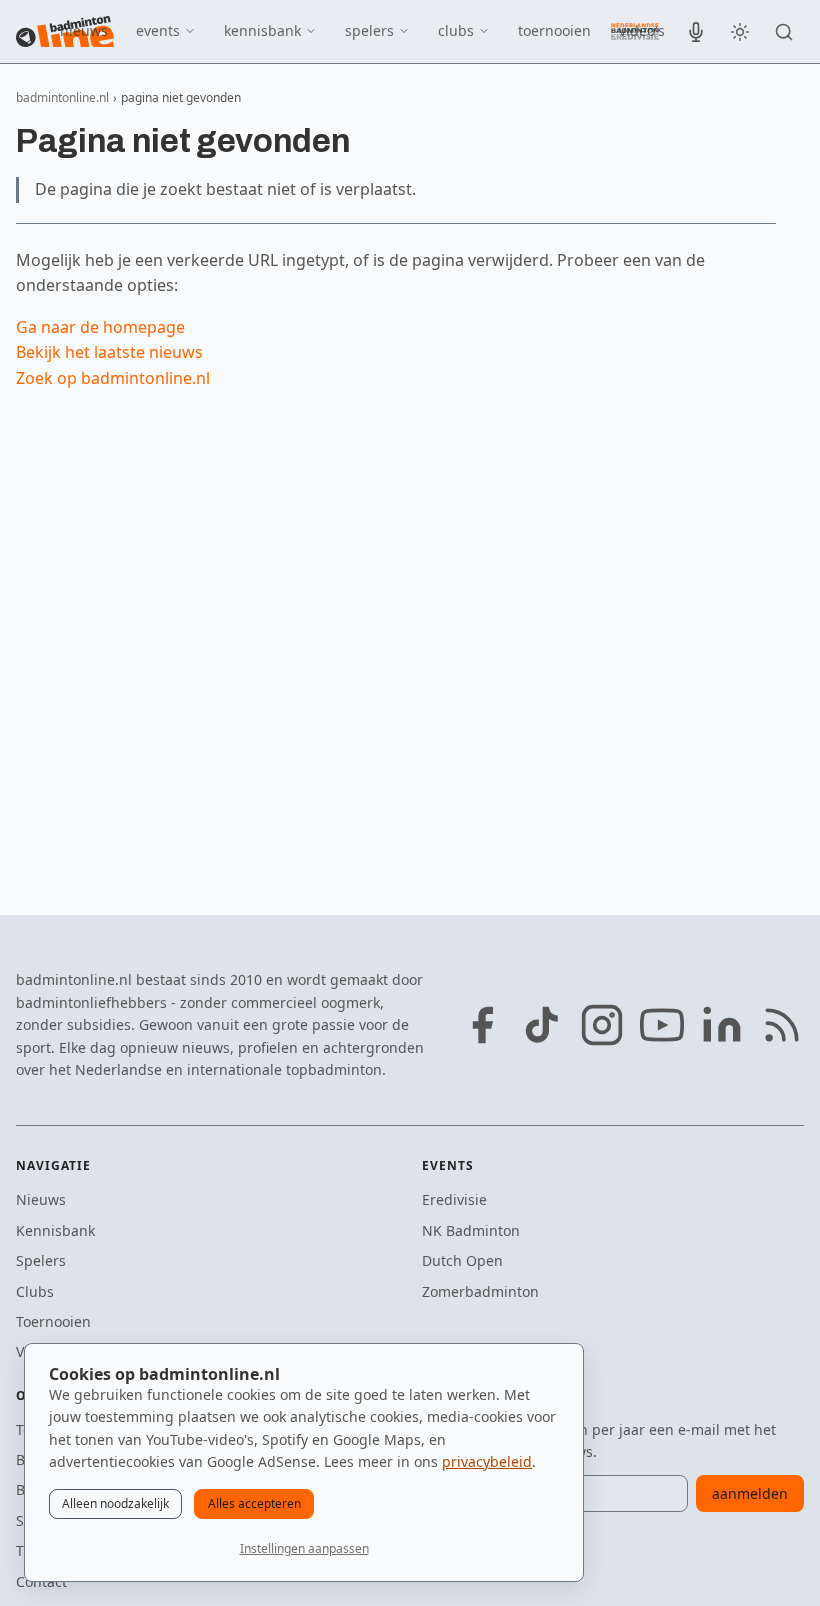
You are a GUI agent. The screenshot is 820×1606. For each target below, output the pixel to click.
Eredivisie (454, 1199)
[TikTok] (542, 1025)
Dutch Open (462, 1260)
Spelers (41, 1260)
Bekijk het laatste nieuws (109, 352)
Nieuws (41, 1199)
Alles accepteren (254, 1503)
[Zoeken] (784, 32)
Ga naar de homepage (100, 327)
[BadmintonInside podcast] (696, 32)
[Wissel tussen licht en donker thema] (740, 32)
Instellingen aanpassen (304, 1548)
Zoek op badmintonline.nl (113, 378)
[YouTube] (662, 1025)
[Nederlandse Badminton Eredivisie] (635, 31)
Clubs (35, 1291)
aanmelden (750, 1493)
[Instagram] (602, 1025)
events (158, 30)
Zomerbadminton (480, 1291)
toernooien (554, 30)
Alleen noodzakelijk (115, 1503)
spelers (369, 30)
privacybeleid (487, 1461)
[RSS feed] (782, 1025)
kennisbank (262, 30)
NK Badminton (471, 1230)
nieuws (84, 30)
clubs (456, 30)
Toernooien (53, 1321)
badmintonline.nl (62, 97)
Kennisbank (55, 1230)
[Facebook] (482, 1025)
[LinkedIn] (722, 1025)
